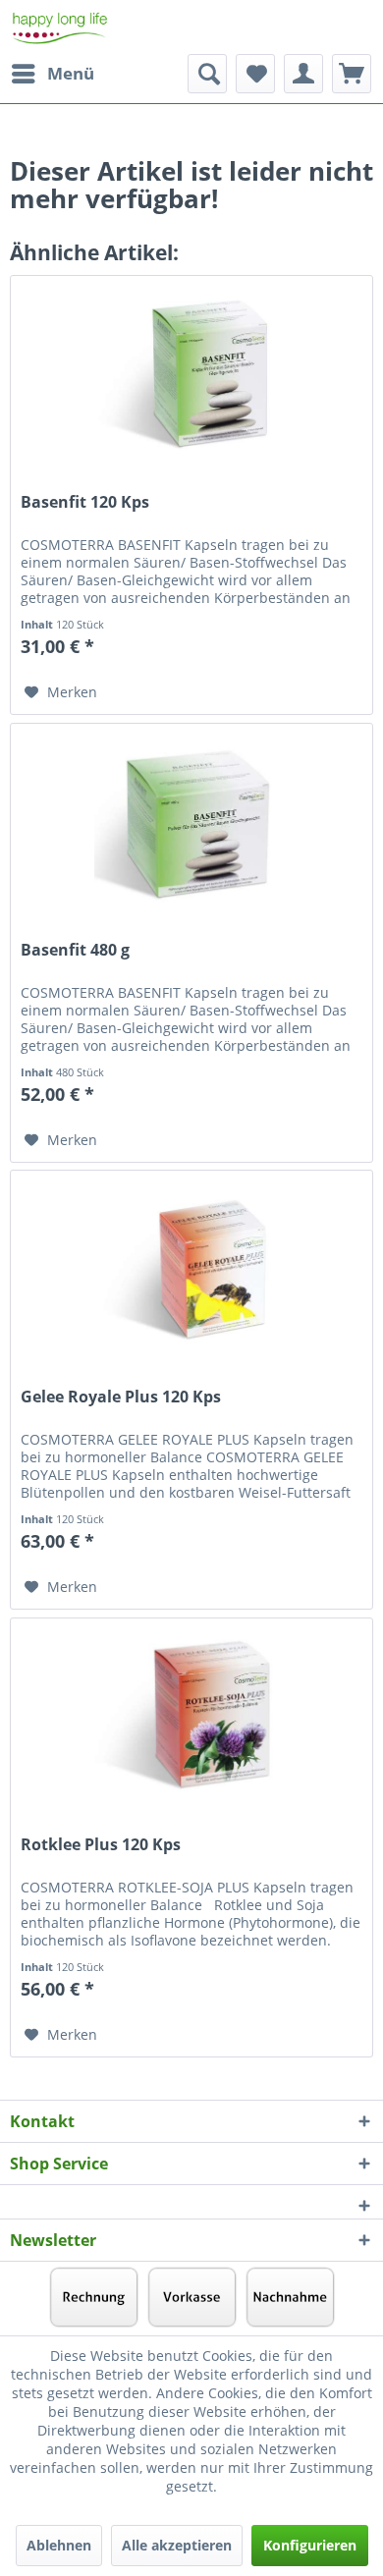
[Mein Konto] (303, 74)
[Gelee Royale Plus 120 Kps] (191, 1269)
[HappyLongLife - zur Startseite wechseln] (60, 27)
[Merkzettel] (255, 74)
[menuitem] (52, 74)
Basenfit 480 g (75, 950)
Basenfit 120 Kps (85, 502)
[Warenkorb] (352, 74)
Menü (71, 73)
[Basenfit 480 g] (191, 822)
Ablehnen (59, 2545)
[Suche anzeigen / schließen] (207, 74)
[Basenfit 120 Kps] (191, 374)
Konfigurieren (310, 2545)
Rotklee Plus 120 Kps (101, 1845)
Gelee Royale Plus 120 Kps (121, 1397)
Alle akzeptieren (177, 2545)
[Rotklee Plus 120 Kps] (191, 1717)
